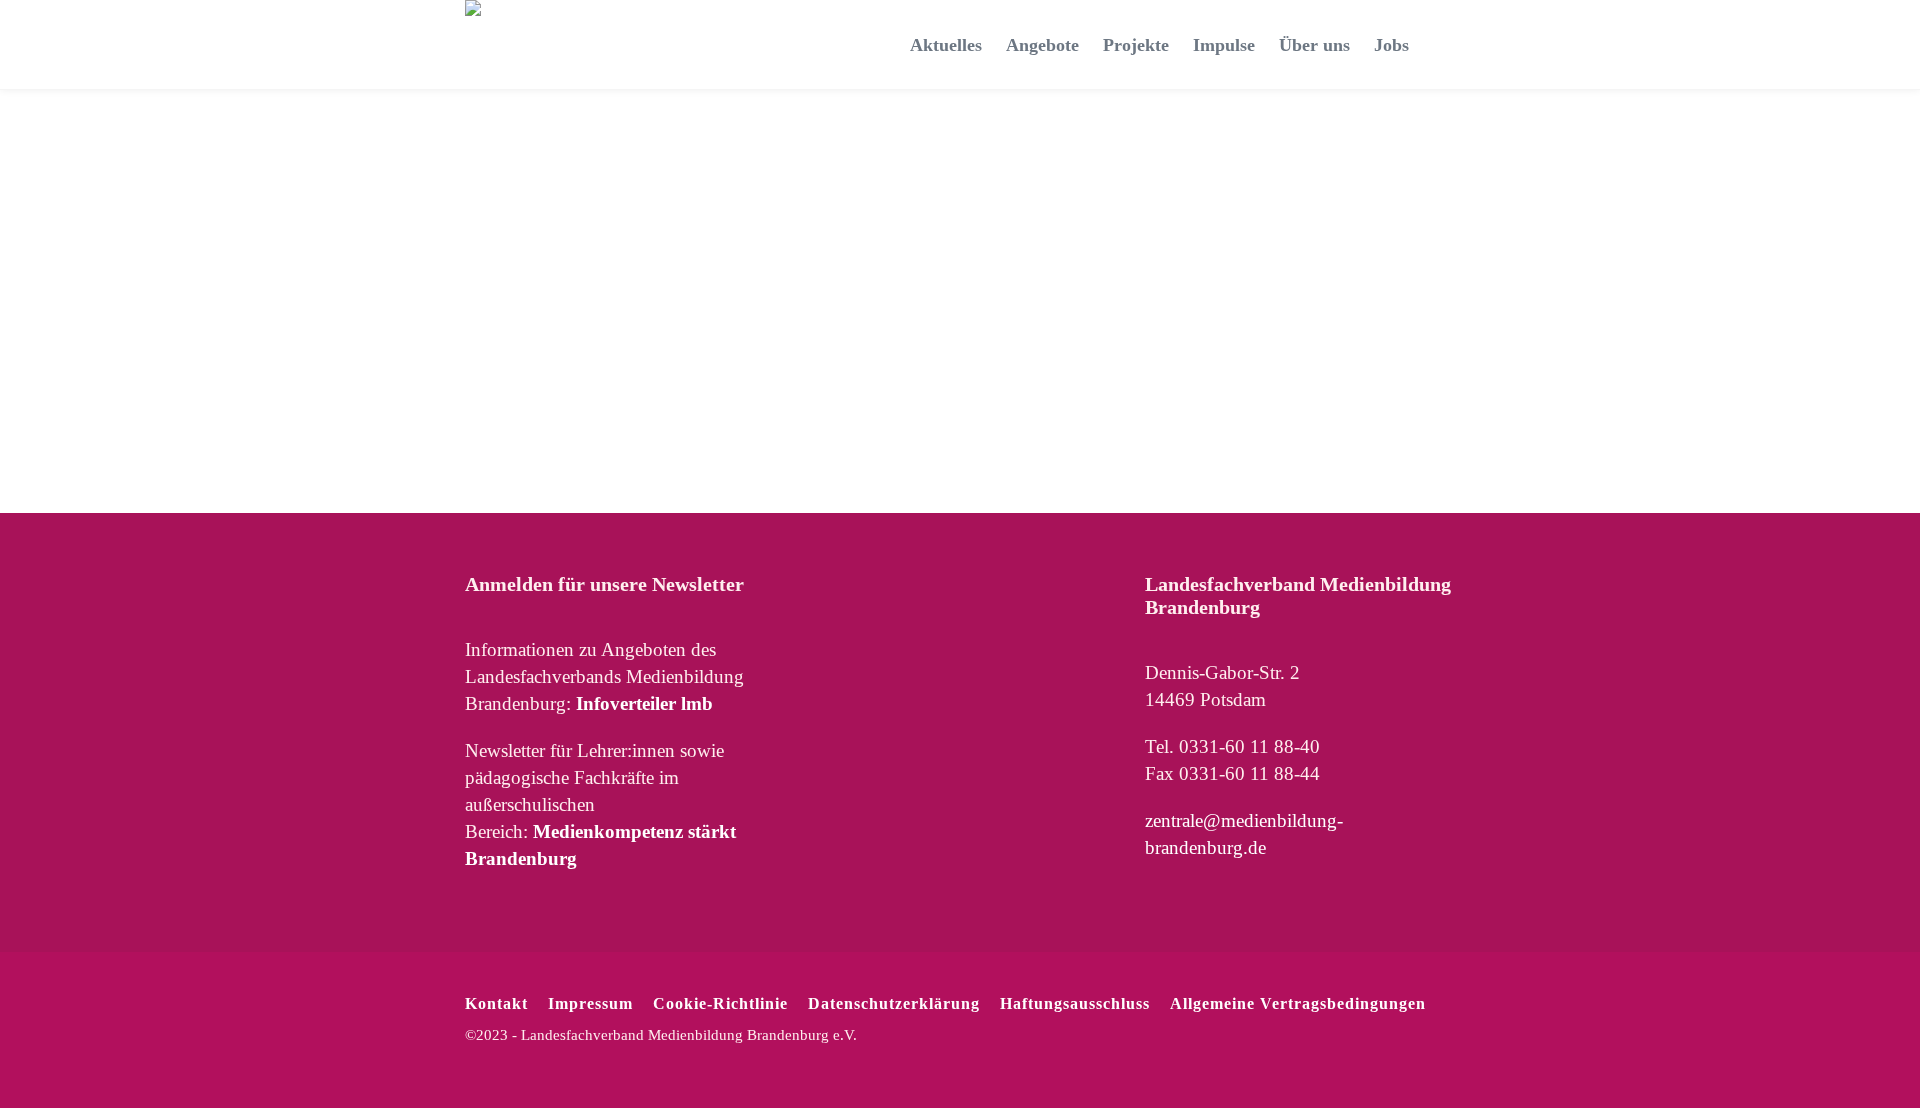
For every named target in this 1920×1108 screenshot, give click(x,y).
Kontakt (496, 1003)
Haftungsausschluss (1075, 1003)
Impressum (590, 1003)
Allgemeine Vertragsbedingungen (1298, 1003)
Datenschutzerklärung (894, 1003)
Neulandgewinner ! (478, 217)
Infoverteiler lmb (644, 703)
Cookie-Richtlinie (720, 1003)
